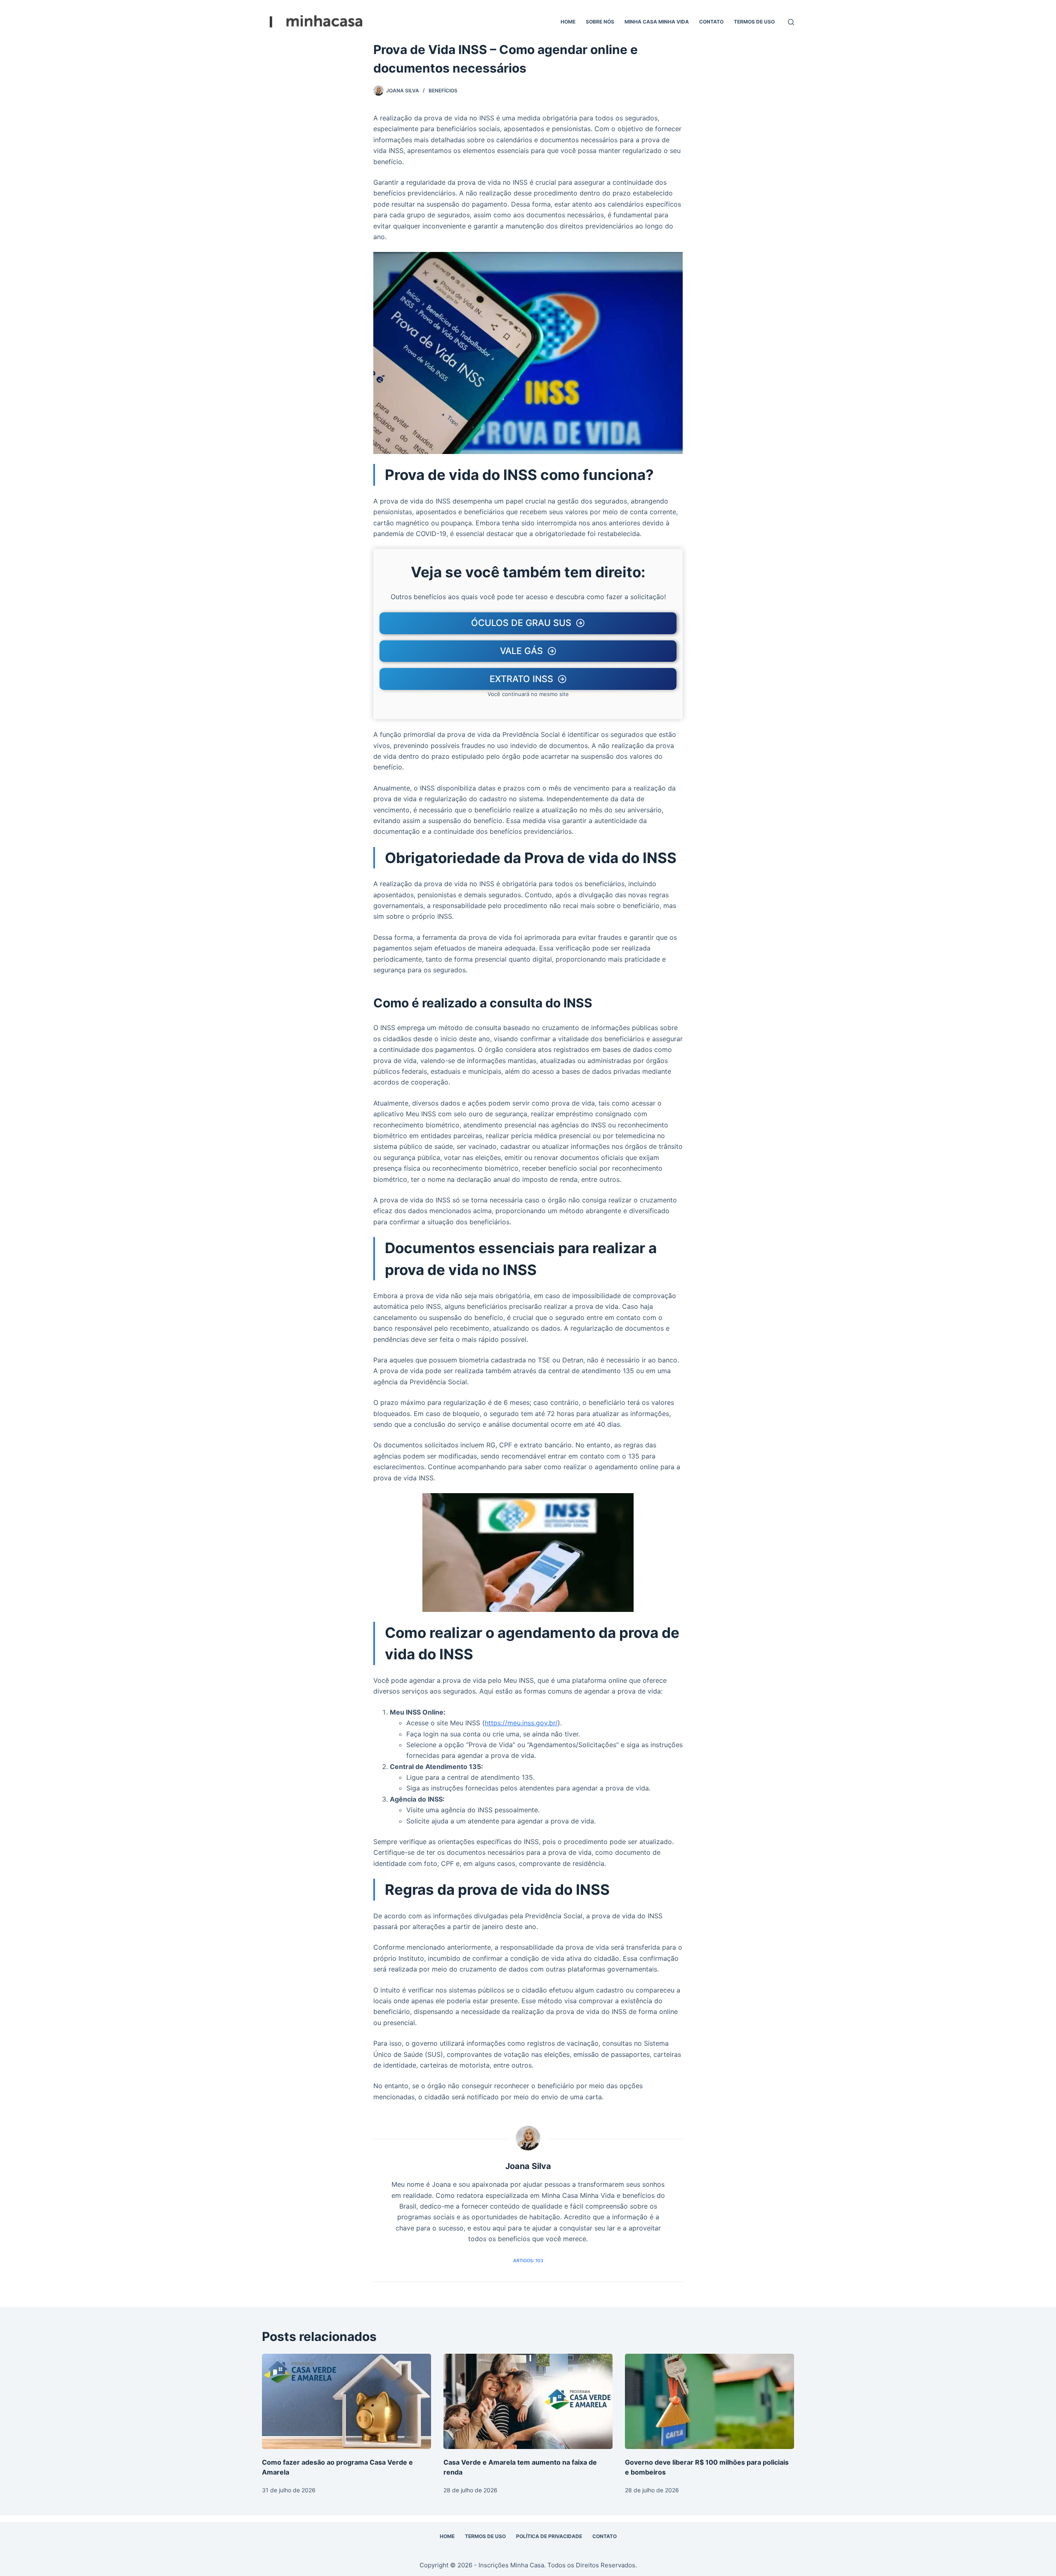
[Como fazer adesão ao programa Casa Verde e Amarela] (346, 2401)
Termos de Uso (754, 22)
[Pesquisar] (791, 22)
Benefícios (443, 91)
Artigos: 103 (528, 2261)
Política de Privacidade (549, 2536)
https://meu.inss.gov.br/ (521, 1723)
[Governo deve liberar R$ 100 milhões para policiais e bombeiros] (709, 2401)
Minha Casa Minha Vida (657, 22)
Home (568, 22)
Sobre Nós (600, 22)
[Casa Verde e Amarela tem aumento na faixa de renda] (528, 2401)
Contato (711, 22)
